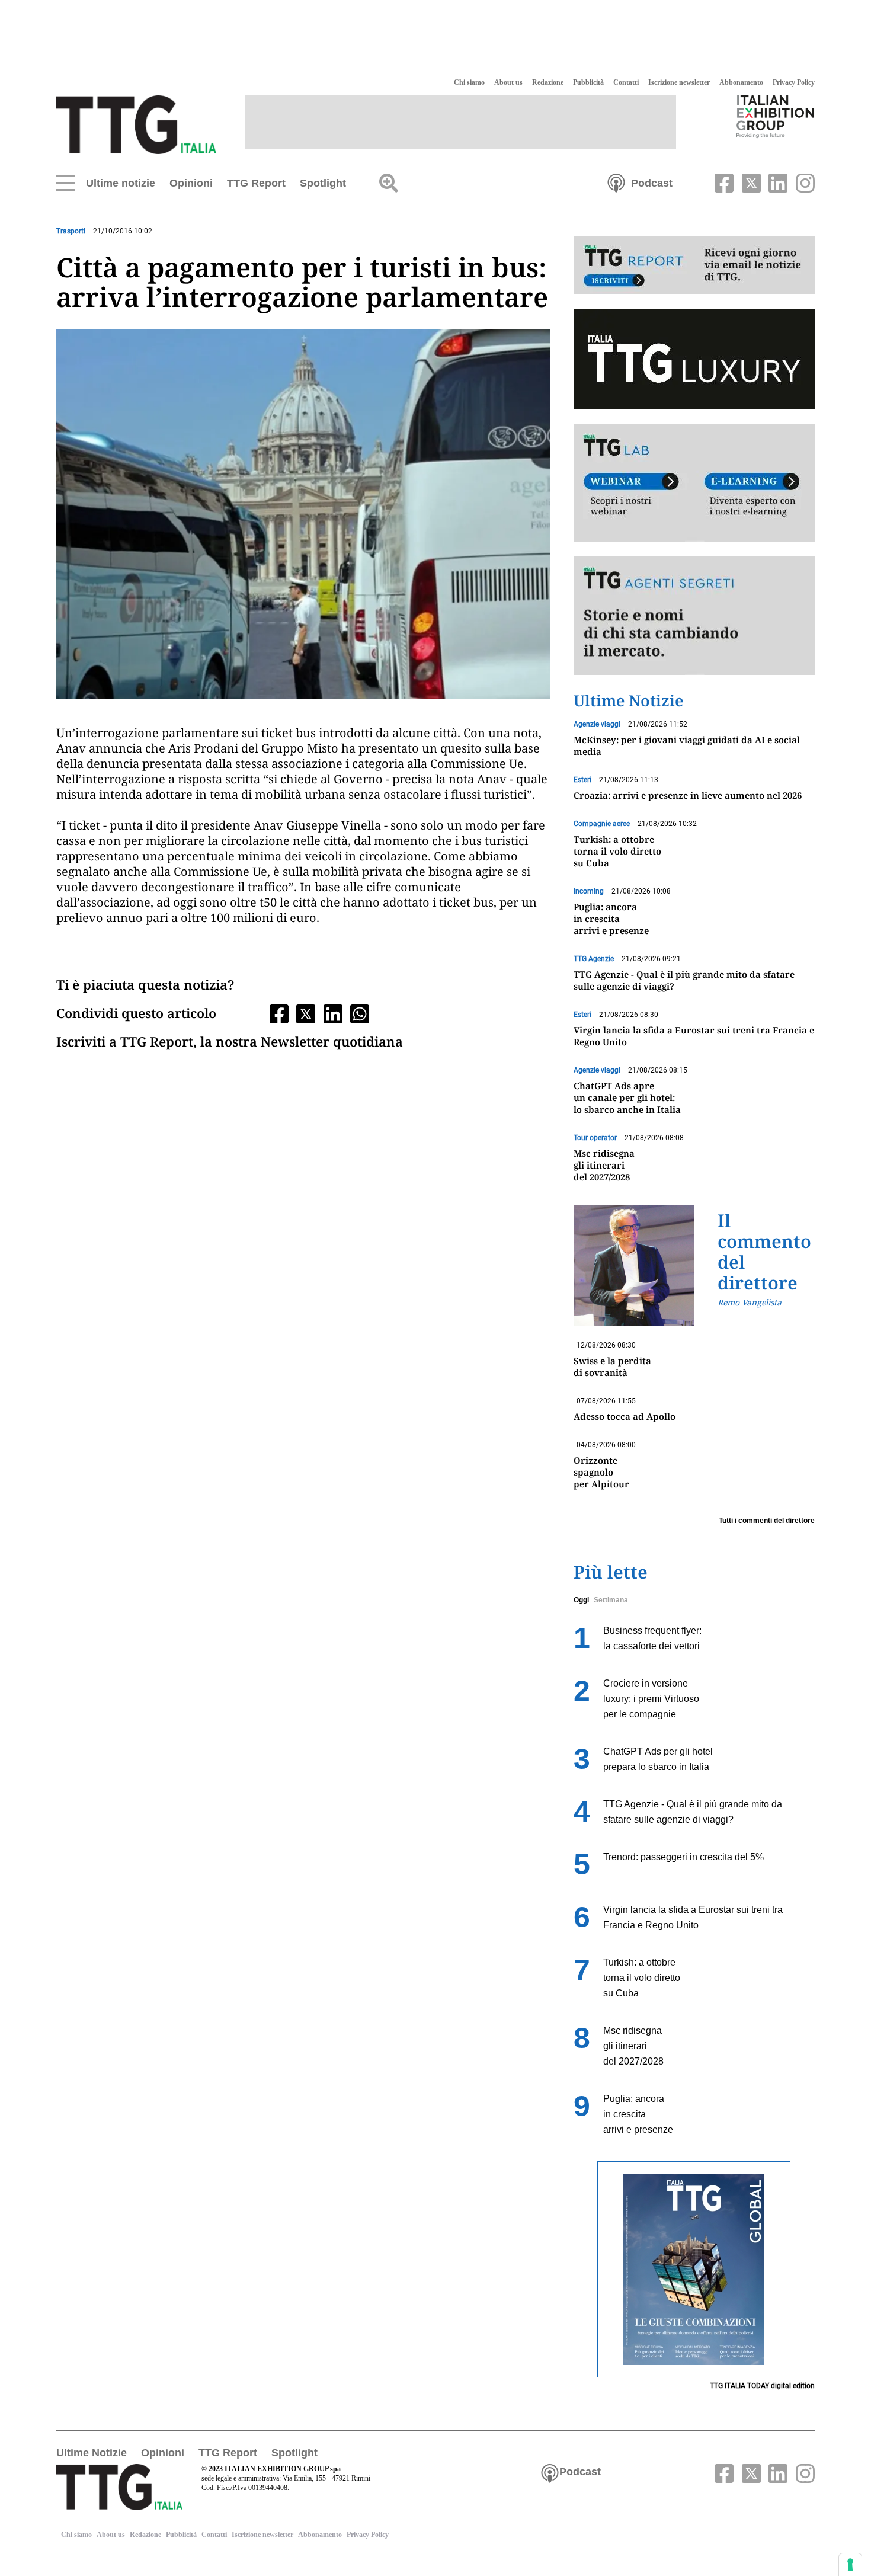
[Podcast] (616, 182)
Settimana (611, 1600)
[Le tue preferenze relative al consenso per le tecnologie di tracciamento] (850, 2565)
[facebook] (723, 182)
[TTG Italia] (136, 124)
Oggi (581, 1600)
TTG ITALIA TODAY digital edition (762, 2386)
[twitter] (750, 182)
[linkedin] (777, 182)
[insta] (802, 182)
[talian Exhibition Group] (776, 116)
